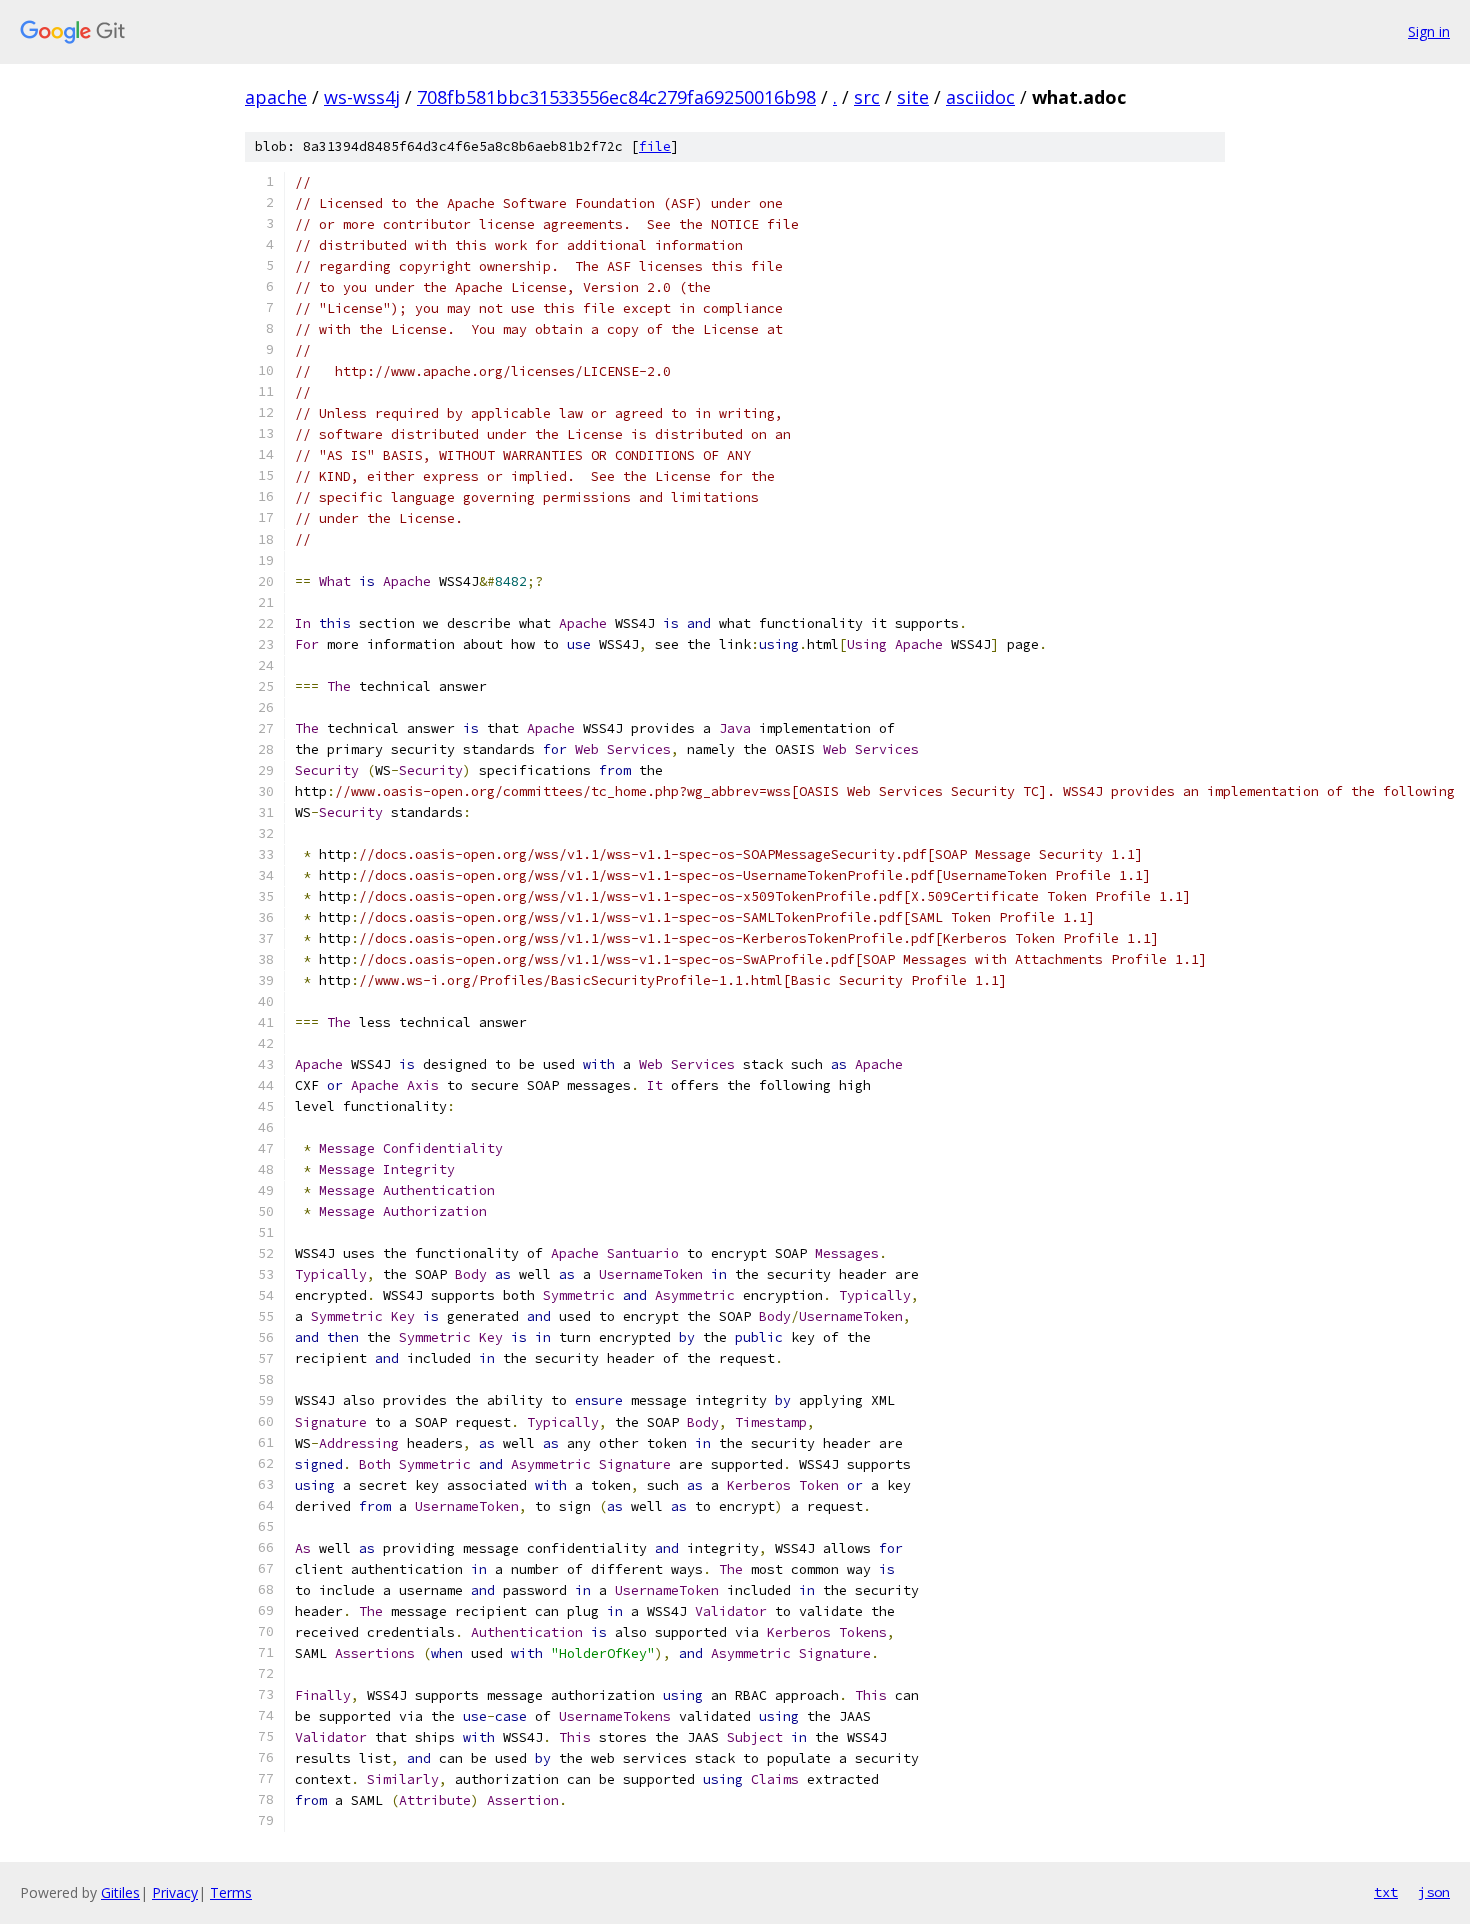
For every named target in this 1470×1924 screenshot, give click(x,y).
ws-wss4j (362, 97)
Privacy (175, 1892)
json (1434, 1892)
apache (276, 97)
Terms (231, 1892)
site (913, 97)
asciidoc (980, 97)
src (867, 97)
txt (1386, 1892)
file (655, 146)
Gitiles (120, 1892)
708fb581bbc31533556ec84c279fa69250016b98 (616, 97)
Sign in (1429, 31)
